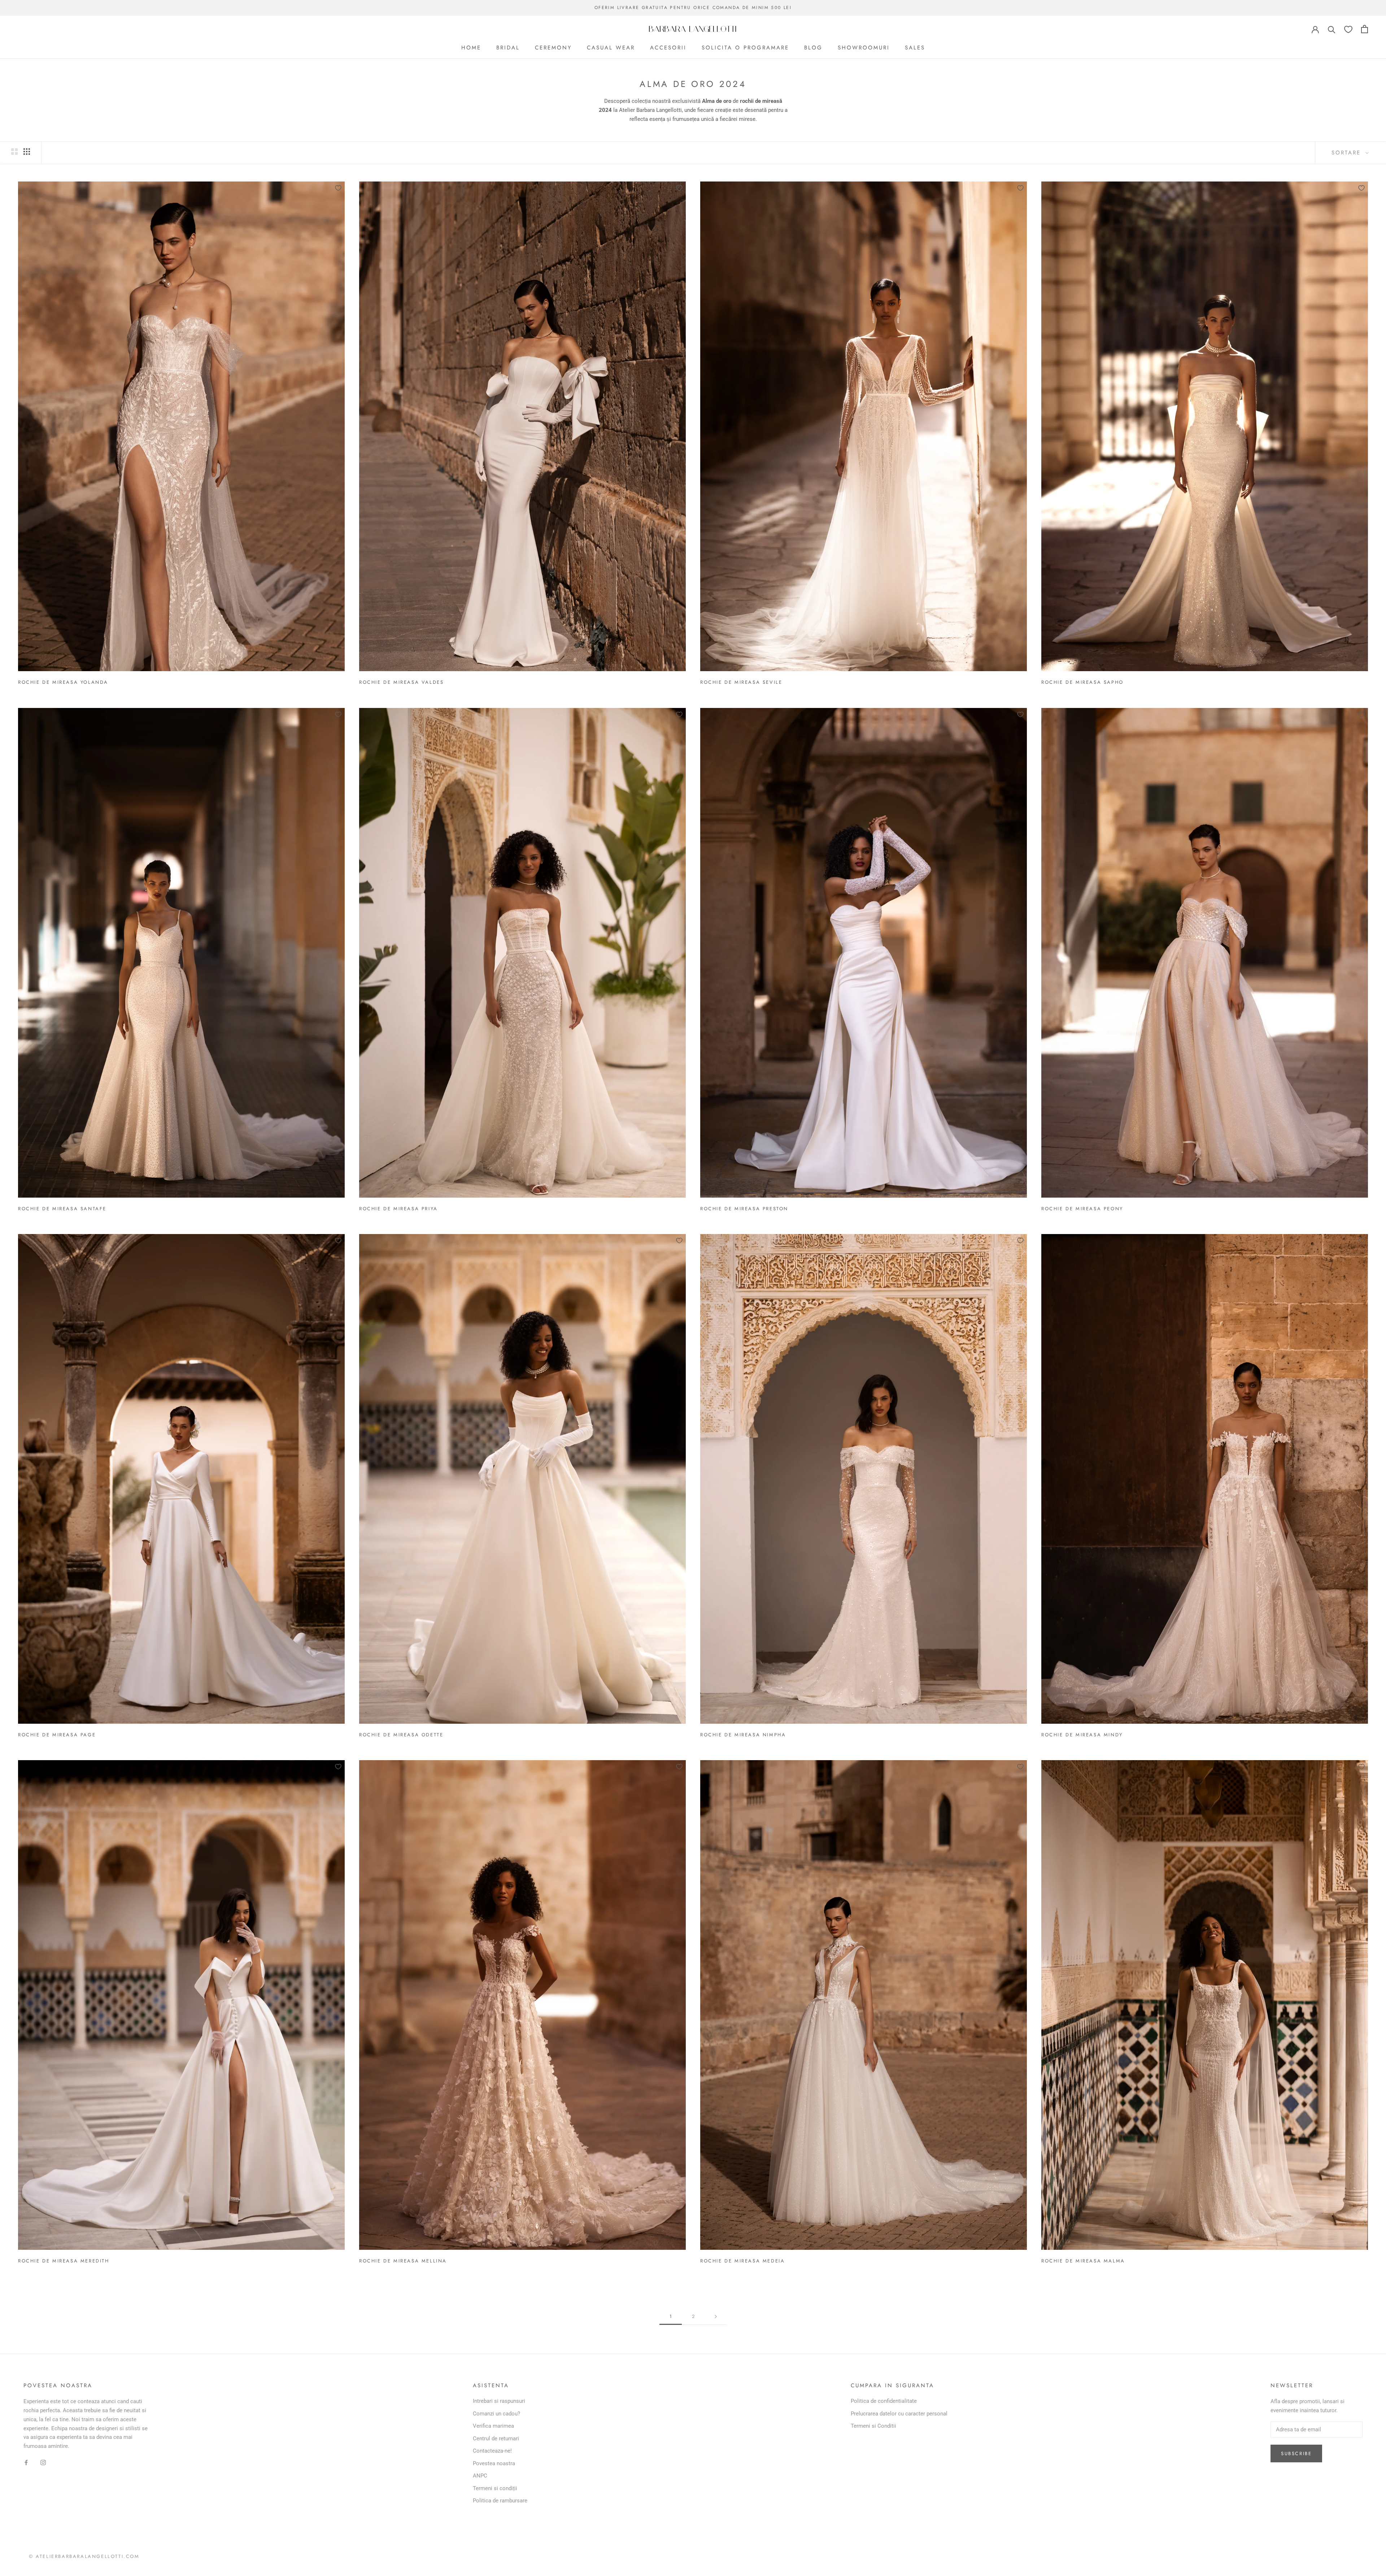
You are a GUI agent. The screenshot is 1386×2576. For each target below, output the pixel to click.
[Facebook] (26, 2463)
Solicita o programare (745, 48)
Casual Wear (611, 48)
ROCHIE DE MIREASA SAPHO (1082, 682)
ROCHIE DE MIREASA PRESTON (744, 1209)
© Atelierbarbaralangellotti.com (84, 2556)
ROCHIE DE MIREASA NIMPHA (743, 1735)
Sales (915, 48)
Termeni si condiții (495, 2488)
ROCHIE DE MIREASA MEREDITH (64, 2261)
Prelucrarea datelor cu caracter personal (899, 2414)
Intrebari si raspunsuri (499, 2401)
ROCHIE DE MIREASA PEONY (1082, 1209)
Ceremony (553, 48)
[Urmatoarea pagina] (716, 2317)
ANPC (480, 2476)
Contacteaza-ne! (492, 2451)
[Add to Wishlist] (338, 188)
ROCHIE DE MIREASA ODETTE (401, 1735)
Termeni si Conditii (873, 2426)
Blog (813, 48)
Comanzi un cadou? (496, 2414)
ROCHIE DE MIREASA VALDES (401, 682)
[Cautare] (1332, 29)
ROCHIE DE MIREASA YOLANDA (63, 682)
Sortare (1348, 153)
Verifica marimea (493, 2426)
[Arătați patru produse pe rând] (27, 152)
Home (471, 48)
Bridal (508, 48)
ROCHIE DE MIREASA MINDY (1082, 1735)
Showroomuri (864, 48)
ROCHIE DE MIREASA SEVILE (741, 682)
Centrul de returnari (496, 2439)
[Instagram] (43, 2463)
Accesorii (668, 48)
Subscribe (1296, 2453)
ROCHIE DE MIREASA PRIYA (398, 1209)
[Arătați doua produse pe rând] (14, 152)
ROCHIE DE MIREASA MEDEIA (742, 2261)
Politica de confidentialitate (884, 2401)
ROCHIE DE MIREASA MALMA (1083, 2261)
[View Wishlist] (1348, 29)
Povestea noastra (494, 2463)
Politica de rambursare (500, 2501)
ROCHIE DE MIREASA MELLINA (403, 2261)
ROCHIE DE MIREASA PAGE (57, 1735)
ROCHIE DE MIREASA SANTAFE (62, 1209)
